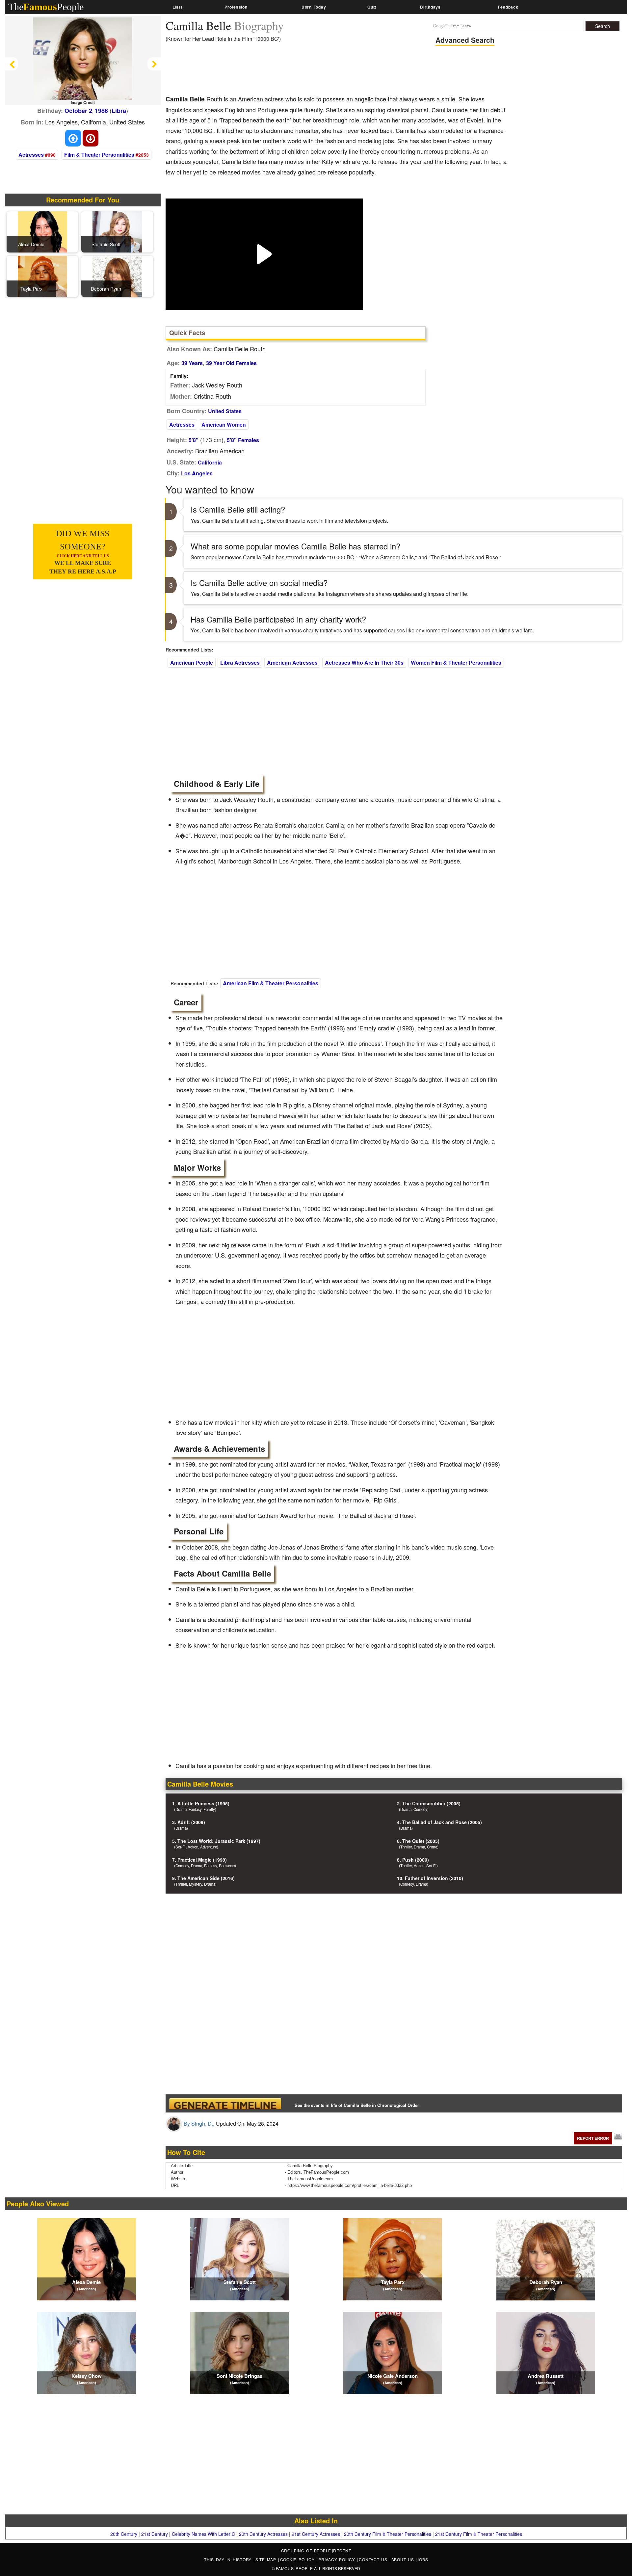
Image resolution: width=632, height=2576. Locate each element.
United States (225, 411)
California (210, 462)
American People (192, 663)
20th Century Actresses (263, 2534)
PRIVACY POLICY (338, 2559)
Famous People (294, 2568)
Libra (119, 111)
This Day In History (229, 2559)
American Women (224, 425)
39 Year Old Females (231, 363)
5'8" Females (243, 440)
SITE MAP (267, 2559)
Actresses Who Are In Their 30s (364, 663)
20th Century (124, 2534)
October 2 (78, 111)
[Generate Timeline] (225, 2103)
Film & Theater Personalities (99, 155)
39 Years (192, 363)
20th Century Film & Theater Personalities (388, 2534)
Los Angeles (197, 473)
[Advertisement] (285, 71)
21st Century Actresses (316, 2534)
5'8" (194, 440)
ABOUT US (404, 2559)
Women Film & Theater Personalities (456, 663)
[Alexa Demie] (42, 231)
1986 (101, 111)
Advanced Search (465, 40)
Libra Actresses (240, 663)
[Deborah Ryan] (117, 276)
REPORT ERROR (593, 2138)
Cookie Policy (298, 2559)
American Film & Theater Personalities (271, 983)
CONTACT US (374, 2559)
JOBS (422, 2559)
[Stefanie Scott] (117, 231)
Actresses (31, 155)
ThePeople (46, 7)
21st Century (155, 2534)
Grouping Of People (306, 2550)
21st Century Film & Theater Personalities (479, 2534)
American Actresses (292, 663)
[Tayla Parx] (42, 276)
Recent (342, 2550)
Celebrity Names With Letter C (203, 2534)
